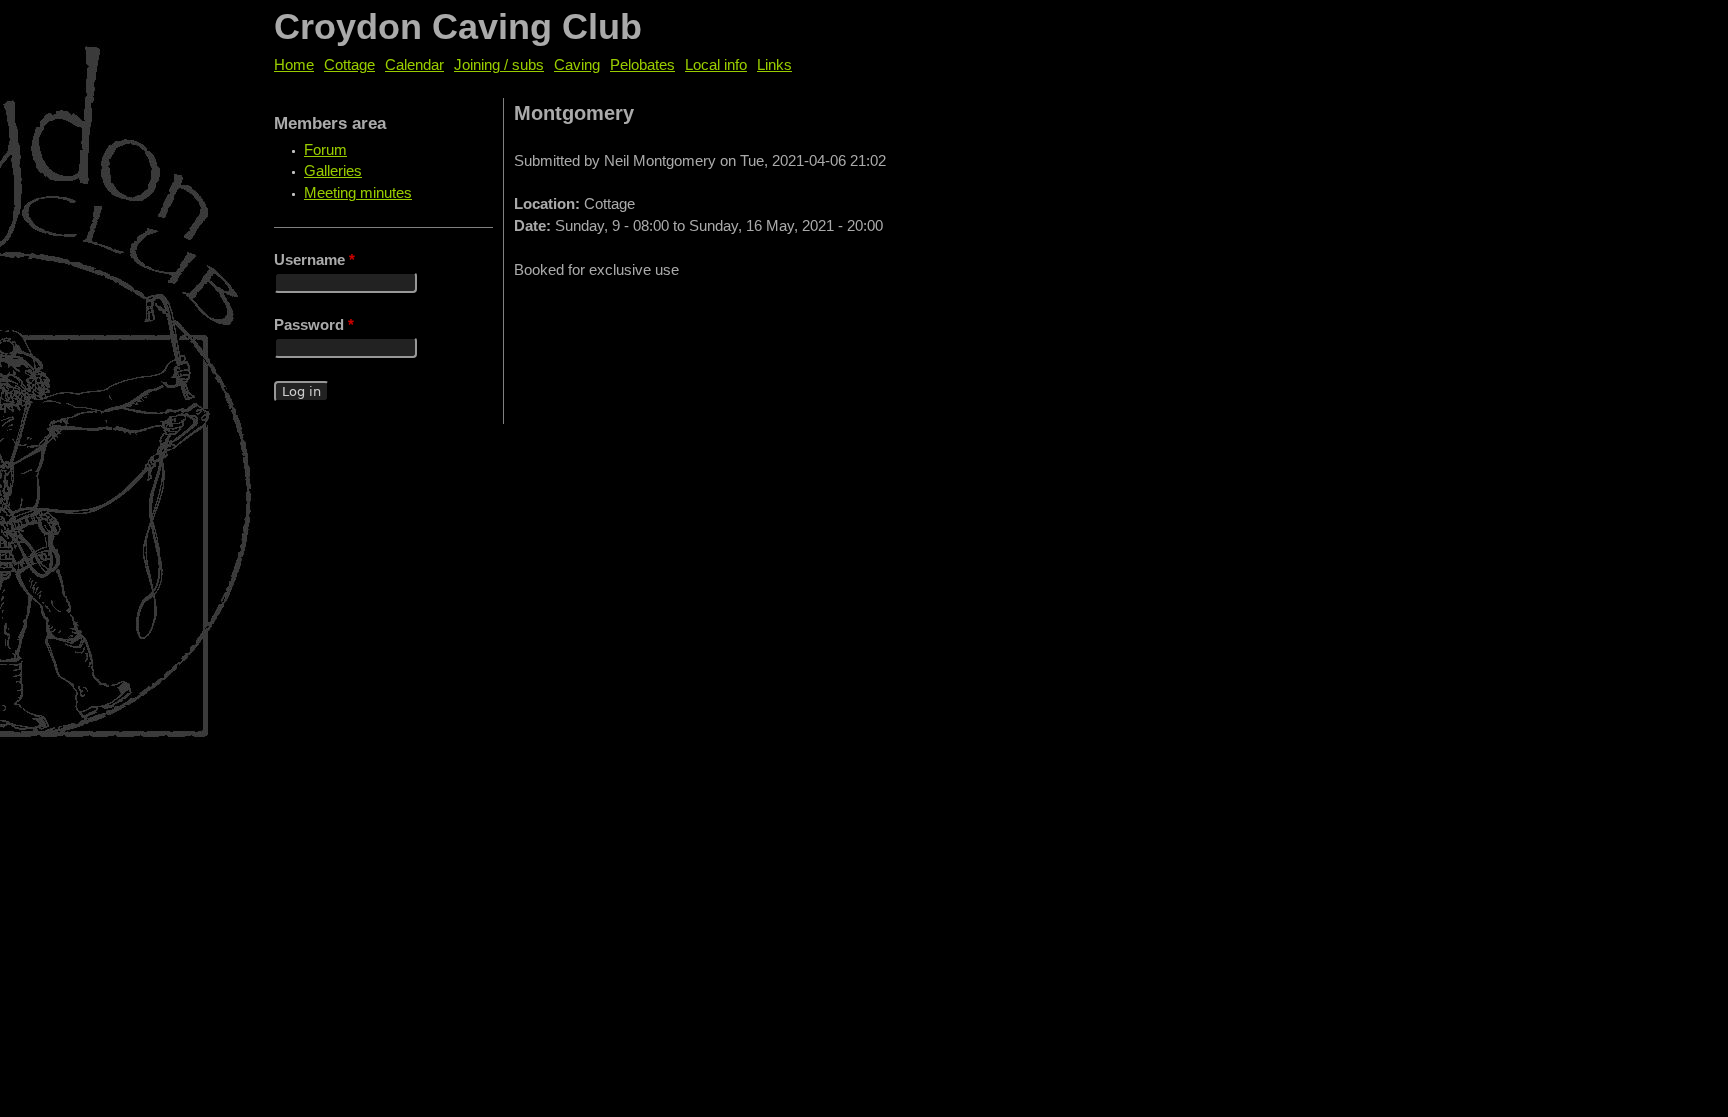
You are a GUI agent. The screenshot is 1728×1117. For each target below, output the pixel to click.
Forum (325, 150)
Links (774, 65)
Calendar (414, 65)
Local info (716, 65)
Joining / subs (499, 65)
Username (314, 260)
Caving (577, 65)
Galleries (333, 171)
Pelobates (642, 65)
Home (294, 65)
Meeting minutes (358, 193)
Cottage (349, 65)
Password (314, 325)
